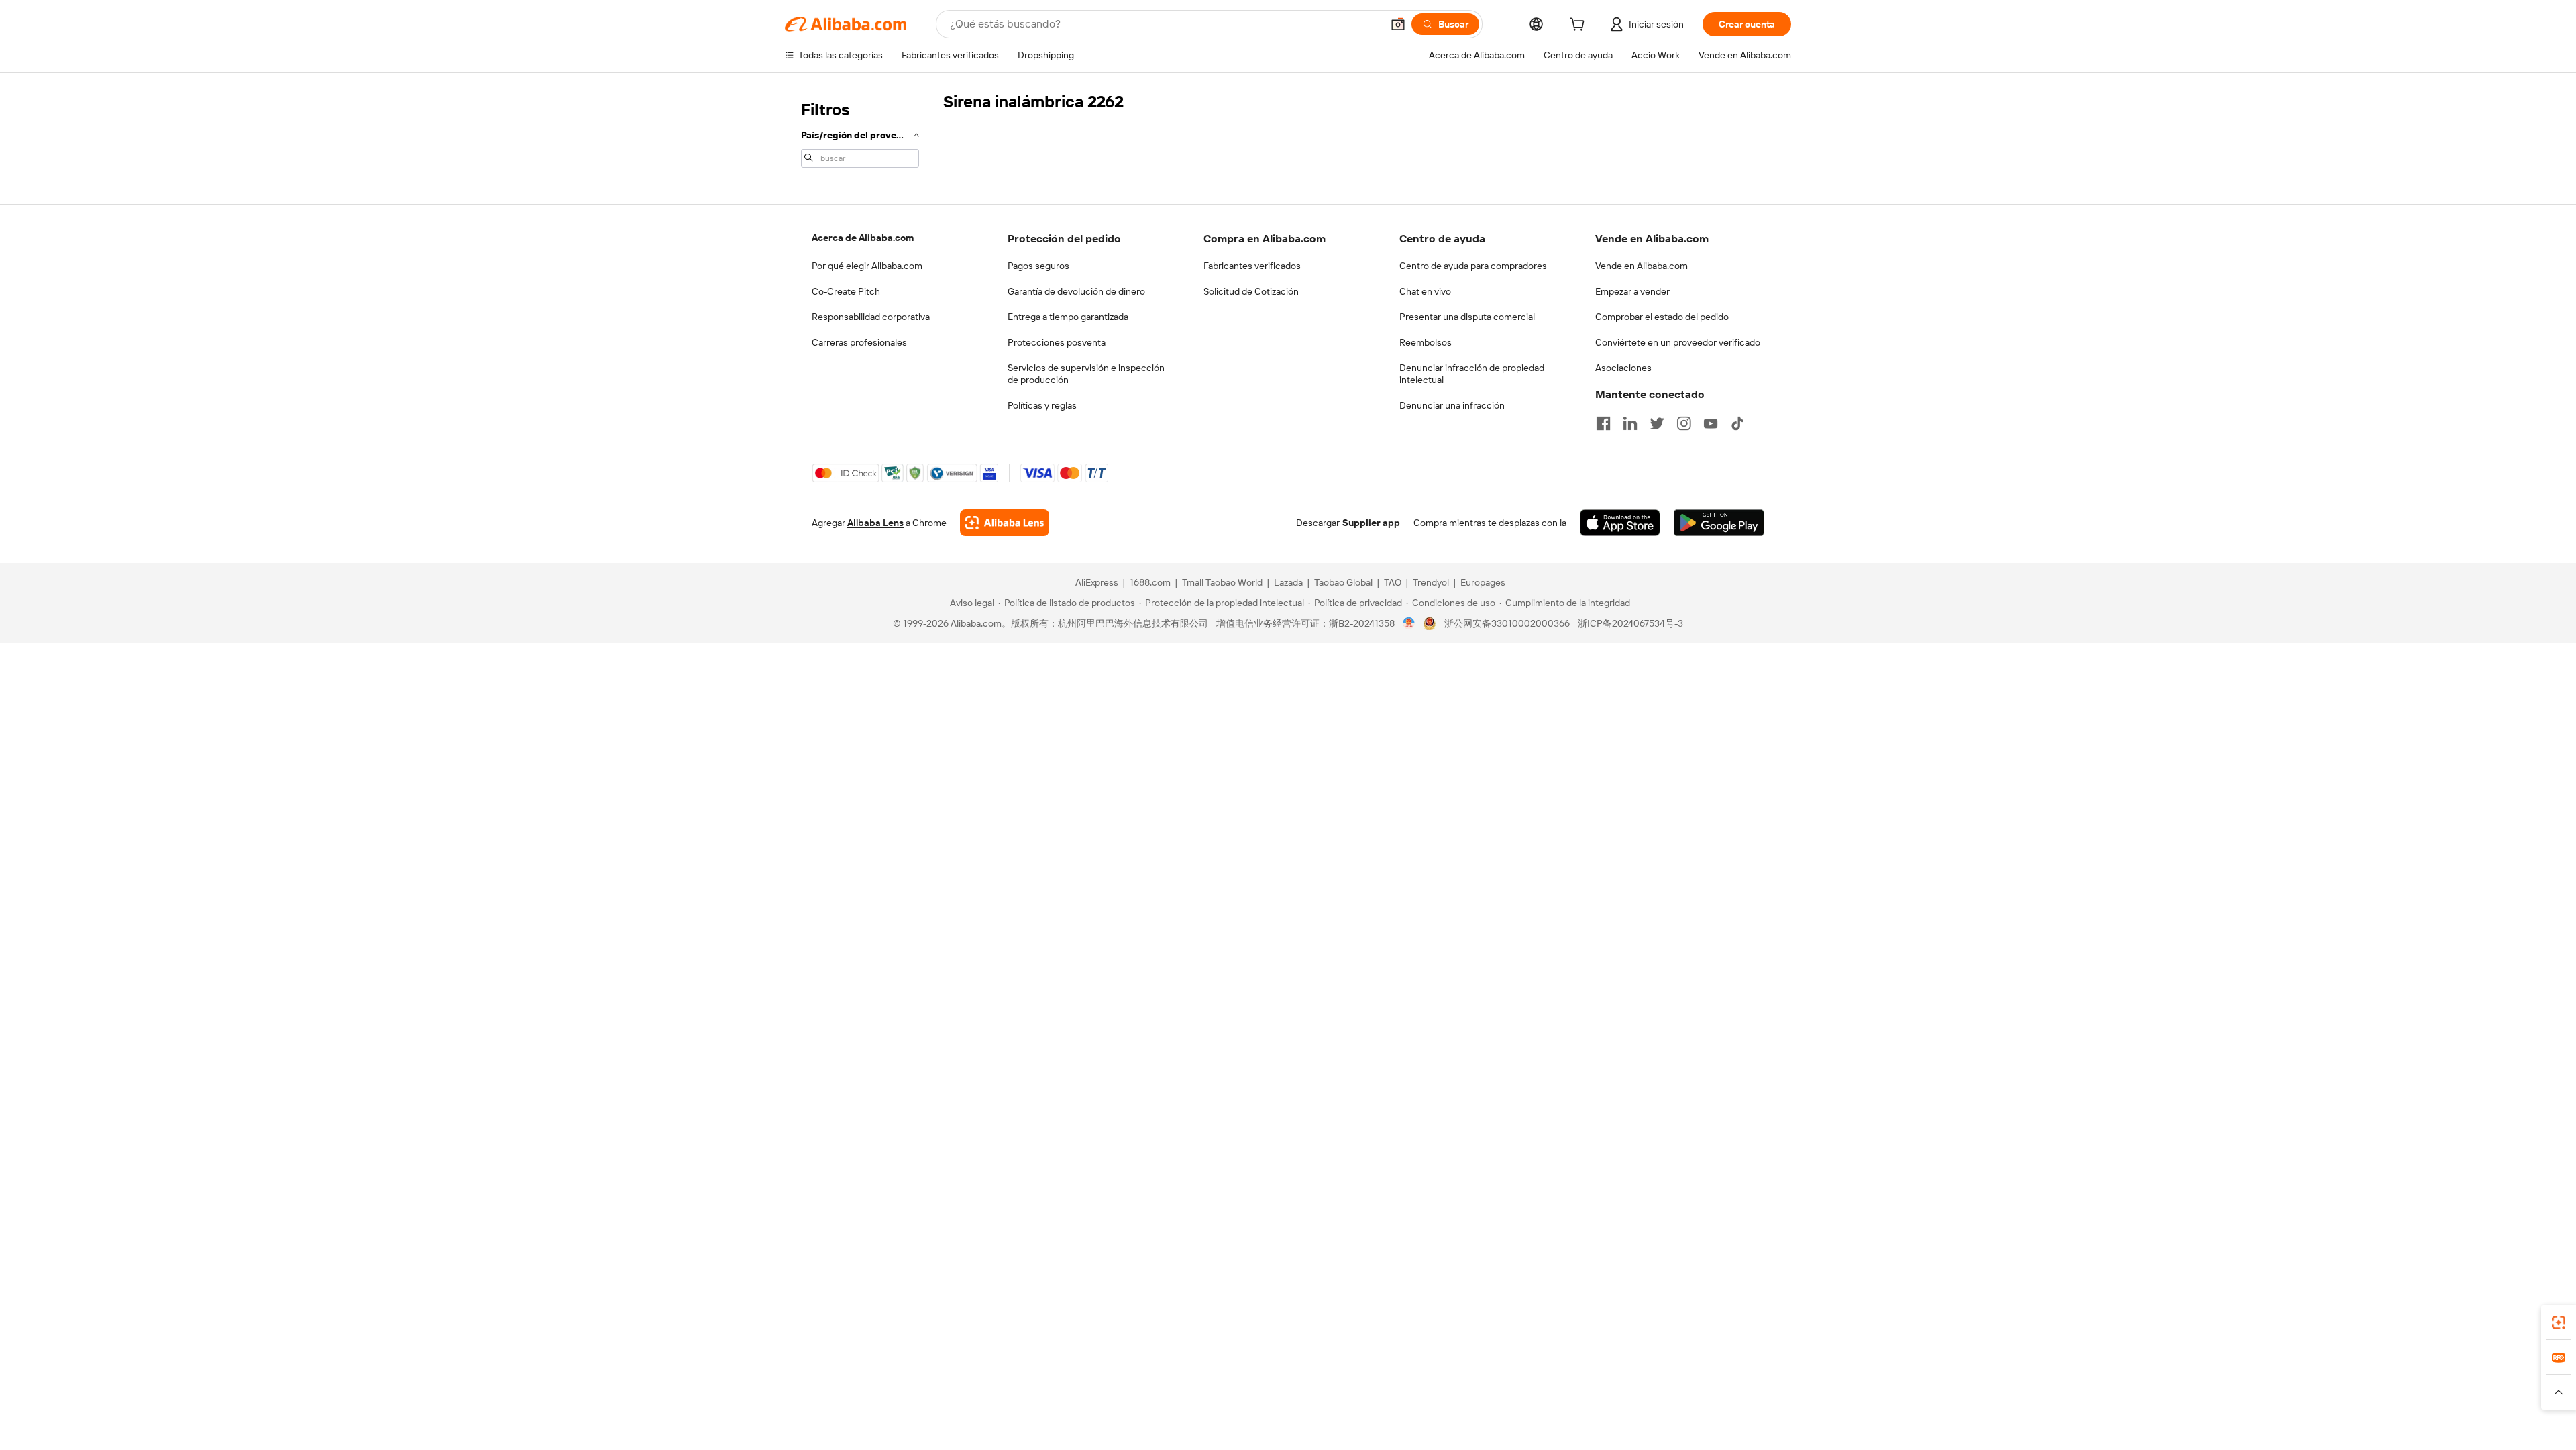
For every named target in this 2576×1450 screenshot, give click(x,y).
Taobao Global (1343, 582)
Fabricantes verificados (1252, 266)
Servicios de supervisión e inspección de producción (1086, 374)
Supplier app (1371, 523)
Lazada (1288, 582)
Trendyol (1431, 582)
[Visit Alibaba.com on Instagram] (1684, 423)
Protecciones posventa (1057, 342)
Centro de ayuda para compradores (1473, 266)
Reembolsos (1426, 342)
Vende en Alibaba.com (1642, 266)
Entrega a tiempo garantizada (1068, 317)
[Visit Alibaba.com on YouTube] (1711, 423)
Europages (1483, 582)
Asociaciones (1623, 368)
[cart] (1580, 26)
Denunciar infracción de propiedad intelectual (1472, 374)
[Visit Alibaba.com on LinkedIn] (1630, 423)
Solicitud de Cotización (1251, 291)
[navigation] (860, 133)
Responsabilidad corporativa (871, 317)
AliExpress (1097, 582)
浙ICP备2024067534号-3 (1630, 623)
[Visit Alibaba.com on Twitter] (1657, 423)
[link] (2559, 1323)
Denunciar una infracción (1452, 405)
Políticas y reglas (1042, 405)
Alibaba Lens (875, 523)
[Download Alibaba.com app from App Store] (1620, 523)
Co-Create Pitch (846, 291)
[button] (1398, 24)
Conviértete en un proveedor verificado (1678, 342)
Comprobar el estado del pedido (1662, 317)
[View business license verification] (1409, 623)
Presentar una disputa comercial (1467, 317)
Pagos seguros (1038, 266)
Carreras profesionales (859, 342)
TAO (1393, 582)
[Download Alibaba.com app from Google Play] (1719, 523)
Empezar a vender (1632, 291)
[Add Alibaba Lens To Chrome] (1005, 523)
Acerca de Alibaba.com (863, 238)
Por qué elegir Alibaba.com (867, 266)
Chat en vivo (1425, 291)
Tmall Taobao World (1222, 582)
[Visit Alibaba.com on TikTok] (1737, 423)
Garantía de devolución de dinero (1076, 291)
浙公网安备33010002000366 (1507, 623)
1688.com (1150, 582)
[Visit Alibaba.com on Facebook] (1603, 423)
